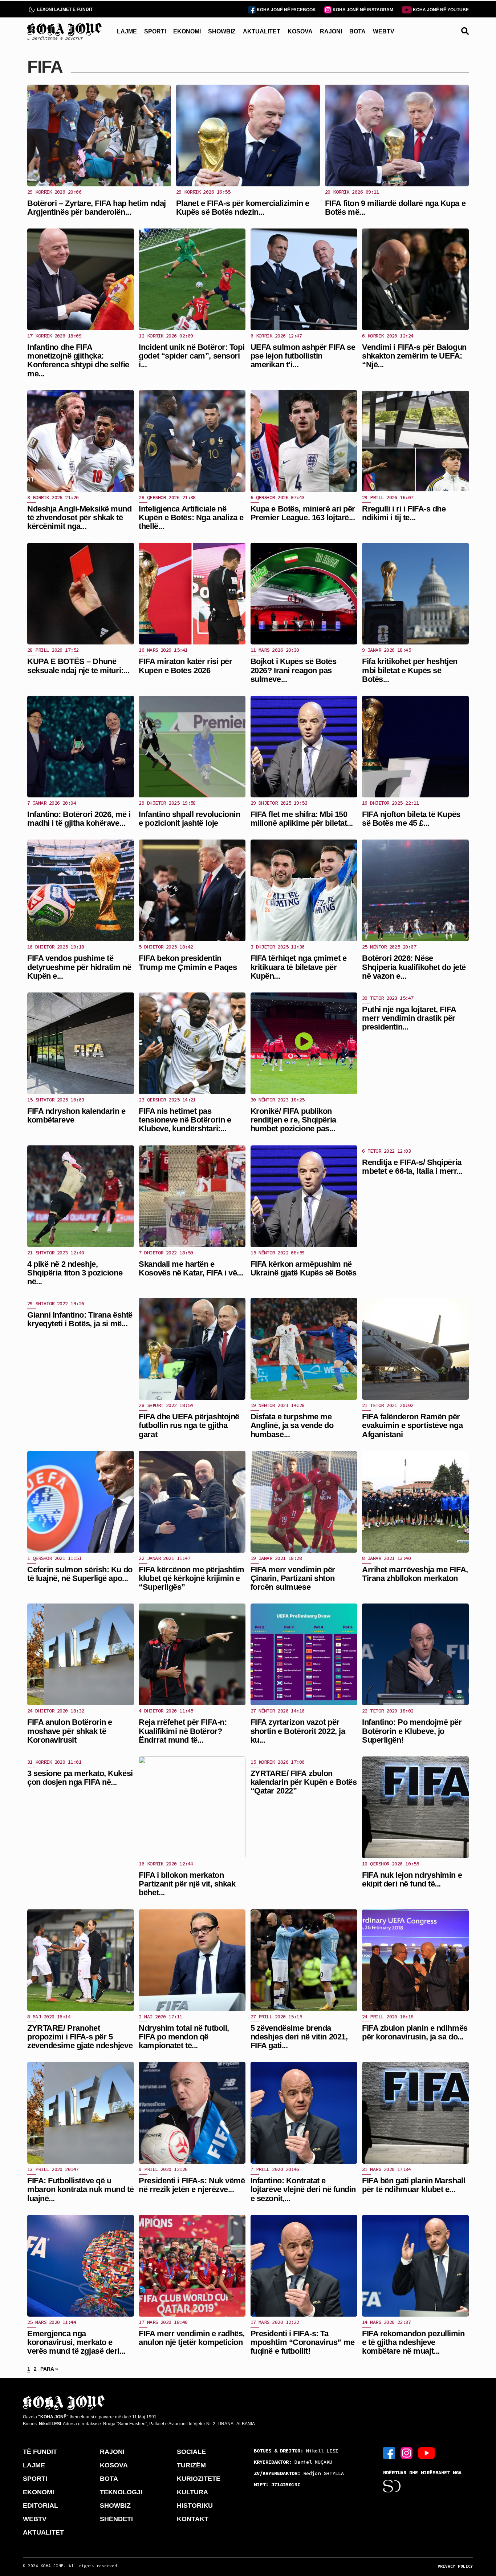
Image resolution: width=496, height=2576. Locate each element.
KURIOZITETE (199, 2479)
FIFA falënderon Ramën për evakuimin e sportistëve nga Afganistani (412, 1425)
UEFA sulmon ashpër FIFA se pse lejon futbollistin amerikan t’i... (303, 356)
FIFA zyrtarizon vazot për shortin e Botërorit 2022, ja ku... (298, 1731)
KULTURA (192, 2492)
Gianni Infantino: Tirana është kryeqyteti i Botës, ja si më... (80, 1319)
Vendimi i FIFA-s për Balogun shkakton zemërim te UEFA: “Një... (414, 356)
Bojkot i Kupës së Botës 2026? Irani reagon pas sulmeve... (294, 670)
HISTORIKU (195, 2506)
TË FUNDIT (40, 2452)
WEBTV (384, 31)
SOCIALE (191, 2452)
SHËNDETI (116, 2519)
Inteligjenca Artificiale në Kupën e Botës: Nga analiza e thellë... (191, 517)
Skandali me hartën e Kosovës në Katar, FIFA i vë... (191, 1268)
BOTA (357, 31)
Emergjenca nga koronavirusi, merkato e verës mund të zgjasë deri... (76, 2342)
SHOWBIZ (222, 31)
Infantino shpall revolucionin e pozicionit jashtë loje (189, 819)
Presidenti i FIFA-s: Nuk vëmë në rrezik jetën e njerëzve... (192, 2185)
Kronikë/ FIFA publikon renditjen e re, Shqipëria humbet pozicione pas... (293, 1120)
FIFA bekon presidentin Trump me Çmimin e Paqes (188, 963)
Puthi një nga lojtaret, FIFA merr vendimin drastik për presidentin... (409, 1018)
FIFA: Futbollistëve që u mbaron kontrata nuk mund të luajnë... (80, 2189)
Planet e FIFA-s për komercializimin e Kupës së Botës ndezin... (243, 208)
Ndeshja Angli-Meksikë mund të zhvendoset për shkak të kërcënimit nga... (80, 517)
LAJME (127, 31)
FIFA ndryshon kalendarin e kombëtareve (76, 1115)
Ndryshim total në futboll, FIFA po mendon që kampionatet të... (184, 2037)
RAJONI (331, 31)
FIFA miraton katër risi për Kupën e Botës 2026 (185, 666)
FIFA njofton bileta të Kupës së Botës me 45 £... (411, 819)
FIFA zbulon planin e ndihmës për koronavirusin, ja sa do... (415, 2032)
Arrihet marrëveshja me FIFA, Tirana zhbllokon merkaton (415, 1574)
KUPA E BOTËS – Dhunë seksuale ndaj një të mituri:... (78, 666)
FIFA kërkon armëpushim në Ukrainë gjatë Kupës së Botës (304, 1268)
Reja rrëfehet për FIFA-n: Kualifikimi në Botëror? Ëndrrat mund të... (183, 1731)
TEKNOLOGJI (121, 2492)
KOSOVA (300, 31)
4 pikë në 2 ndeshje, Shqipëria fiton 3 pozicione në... (75, 1273)
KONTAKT (193, 2519)
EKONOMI (187, 31)
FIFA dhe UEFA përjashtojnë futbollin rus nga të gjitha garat (189, 1425)
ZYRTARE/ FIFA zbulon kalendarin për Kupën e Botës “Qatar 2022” (304, 1782)
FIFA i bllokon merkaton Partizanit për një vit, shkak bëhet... (187, 1884)
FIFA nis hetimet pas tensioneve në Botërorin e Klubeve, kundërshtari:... (185, 1120)
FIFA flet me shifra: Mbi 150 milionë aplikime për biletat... (302, 819)
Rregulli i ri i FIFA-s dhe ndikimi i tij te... (404, 513)
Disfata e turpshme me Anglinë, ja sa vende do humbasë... (292, 1425)
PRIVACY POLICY (455, 2566)
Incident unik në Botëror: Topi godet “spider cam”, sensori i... (192, 356)
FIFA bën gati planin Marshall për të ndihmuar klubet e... (414, 2185)
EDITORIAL (40, 2506)
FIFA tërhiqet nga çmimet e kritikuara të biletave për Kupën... (299, 967)
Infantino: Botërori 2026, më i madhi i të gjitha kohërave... (79, 819)
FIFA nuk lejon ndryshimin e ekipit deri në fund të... (412, 1879)
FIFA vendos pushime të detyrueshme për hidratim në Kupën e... (79, 967)
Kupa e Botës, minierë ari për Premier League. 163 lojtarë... (303, 513)
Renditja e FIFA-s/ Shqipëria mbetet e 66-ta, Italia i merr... (412, 1167)
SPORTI (155, 31)
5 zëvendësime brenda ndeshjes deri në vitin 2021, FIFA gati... (299, 2037)
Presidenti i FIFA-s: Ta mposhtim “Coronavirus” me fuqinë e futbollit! (303, 2342)
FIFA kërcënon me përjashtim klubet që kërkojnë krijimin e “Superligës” (191, 1578)
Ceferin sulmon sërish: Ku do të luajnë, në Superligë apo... (80, 1574)
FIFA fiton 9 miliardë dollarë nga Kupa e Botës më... (395, 208)
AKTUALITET (262, 31)
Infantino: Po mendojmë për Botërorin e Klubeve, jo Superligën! (412, 1731)
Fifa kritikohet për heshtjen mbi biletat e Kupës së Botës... (410, 670)
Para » (49, 2369)
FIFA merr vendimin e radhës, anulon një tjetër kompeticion (192, 2338)
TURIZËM (191, 2465)
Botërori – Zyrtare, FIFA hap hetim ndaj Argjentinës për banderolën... (97, 208)
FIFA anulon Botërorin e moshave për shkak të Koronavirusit (70, 1731)
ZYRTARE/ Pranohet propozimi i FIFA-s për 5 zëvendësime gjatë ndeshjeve (80, 2037)
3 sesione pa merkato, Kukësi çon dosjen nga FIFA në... (80, 1778)
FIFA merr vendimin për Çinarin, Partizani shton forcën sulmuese (293, 1578)
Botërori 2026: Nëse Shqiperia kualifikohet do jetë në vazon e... (414, 967)
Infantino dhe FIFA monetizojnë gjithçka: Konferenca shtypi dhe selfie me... (78, 360)
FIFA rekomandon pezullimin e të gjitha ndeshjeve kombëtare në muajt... (413, 2342)
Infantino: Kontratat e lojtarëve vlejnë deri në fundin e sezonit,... (303, 2189)
